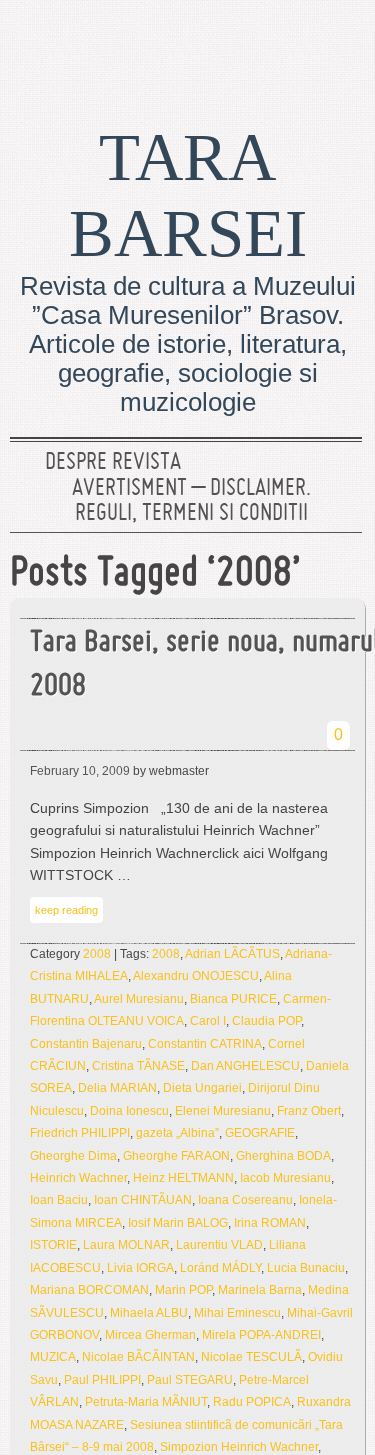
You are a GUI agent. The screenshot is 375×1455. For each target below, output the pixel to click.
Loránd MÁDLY (220, 1268)
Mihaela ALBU (149, 1313)
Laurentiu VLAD (219, 1245)
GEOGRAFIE (260, 1133)
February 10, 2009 (80, 771)
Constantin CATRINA (205, 1044)
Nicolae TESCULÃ (251, 1357)
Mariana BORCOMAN (89, 1290)
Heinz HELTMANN (183, 1178)
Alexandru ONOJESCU (196, 976)
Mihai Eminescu (237, 1313)
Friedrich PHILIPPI (80, 1133)
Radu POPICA (252, 1402)
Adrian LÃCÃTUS (232, 954)
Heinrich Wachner (78, 1178)
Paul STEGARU (190, 1380)
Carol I (208, 1021)
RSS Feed (338, 45)
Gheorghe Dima (73, 1156)
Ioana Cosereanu (245, 1200)
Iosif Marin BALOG (178, 1223)
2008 (97, 954)
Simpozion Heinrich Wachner (239, 1447)
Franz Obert (309, 1111)
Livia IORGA (140, 1268)
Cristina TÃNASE (138, 1066)
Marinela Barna (260, 1290)
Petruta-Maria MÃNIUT (146, 1402)
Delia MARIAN (117, 1088)
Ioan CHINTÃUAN (143, 1200)
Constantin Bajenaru (86, 1044)
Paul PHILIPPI (102, 1380)
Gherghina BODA (283, 1156)
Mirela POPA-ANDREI (261, 1335)
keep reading (66, 910)
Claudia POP (266, 1021)
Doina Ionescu (129, 1111)
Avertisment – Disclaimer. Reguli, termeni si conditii (191, 502)
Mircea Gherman (150, 1335)
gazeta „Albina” (177, 1133)
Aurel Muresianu (139, 999)
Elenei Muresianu (223, 1111)
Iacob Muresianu (285, 1178)
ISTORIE (53, 1245)
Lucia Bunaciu (306, 1268)
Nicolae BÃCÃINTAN (138, 1357)
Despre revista (113, 463)
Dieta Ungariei (202, 1088)
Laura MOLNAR (126, 1245)
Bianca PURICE (233, 999)
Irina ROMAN (270, 1223)
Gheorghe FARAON (176, 1156)
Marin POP (183, 1290)
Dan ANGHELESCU (245, 1066)
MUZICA (53, 1357)
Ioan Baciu (59, 1200)
